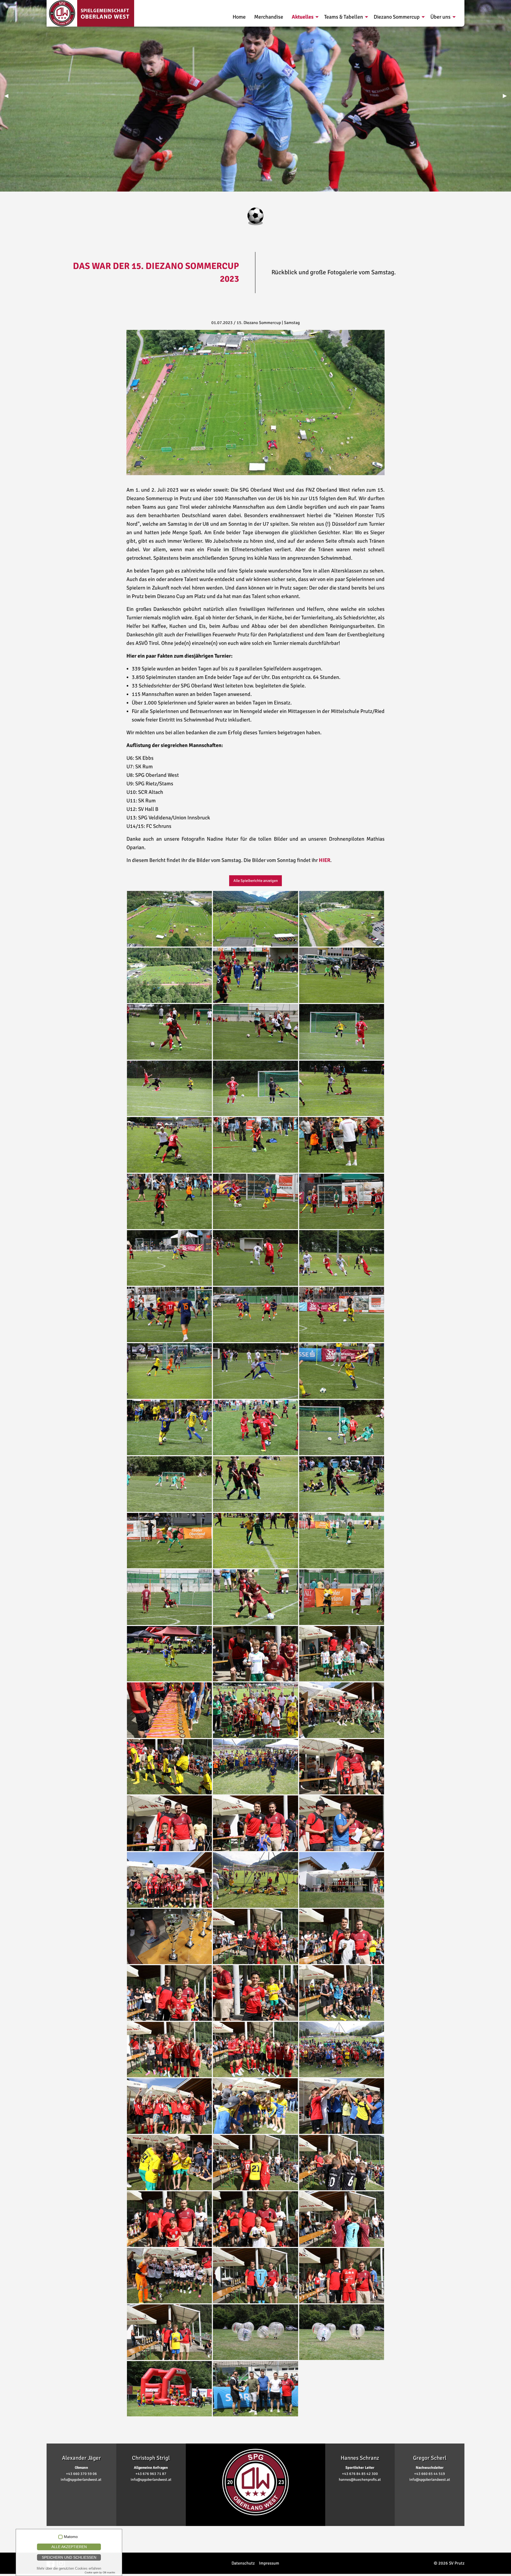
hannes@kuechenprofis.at (360, 2480)
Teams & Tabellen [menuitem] (344, 17)
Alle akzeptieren (69, 2547)
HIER (325, 860)
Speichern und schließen (69, 2557)
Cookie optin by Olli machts (100, 2573)
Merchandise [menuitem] (269, 17)
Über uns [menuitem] (440, 17)
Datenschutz (243, 2563)
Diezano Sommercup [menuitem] (397, 17)
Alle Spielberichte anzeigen (256, 881)
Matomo (71, 2537)
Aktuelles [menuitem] (303, 17)
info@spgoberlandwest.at (81, 2480)
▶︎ (507, 96)
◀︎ (8, 96)
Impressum (269, 2563)
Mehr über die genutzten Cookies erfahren (69, 2568)
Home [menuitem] (239, 17)
